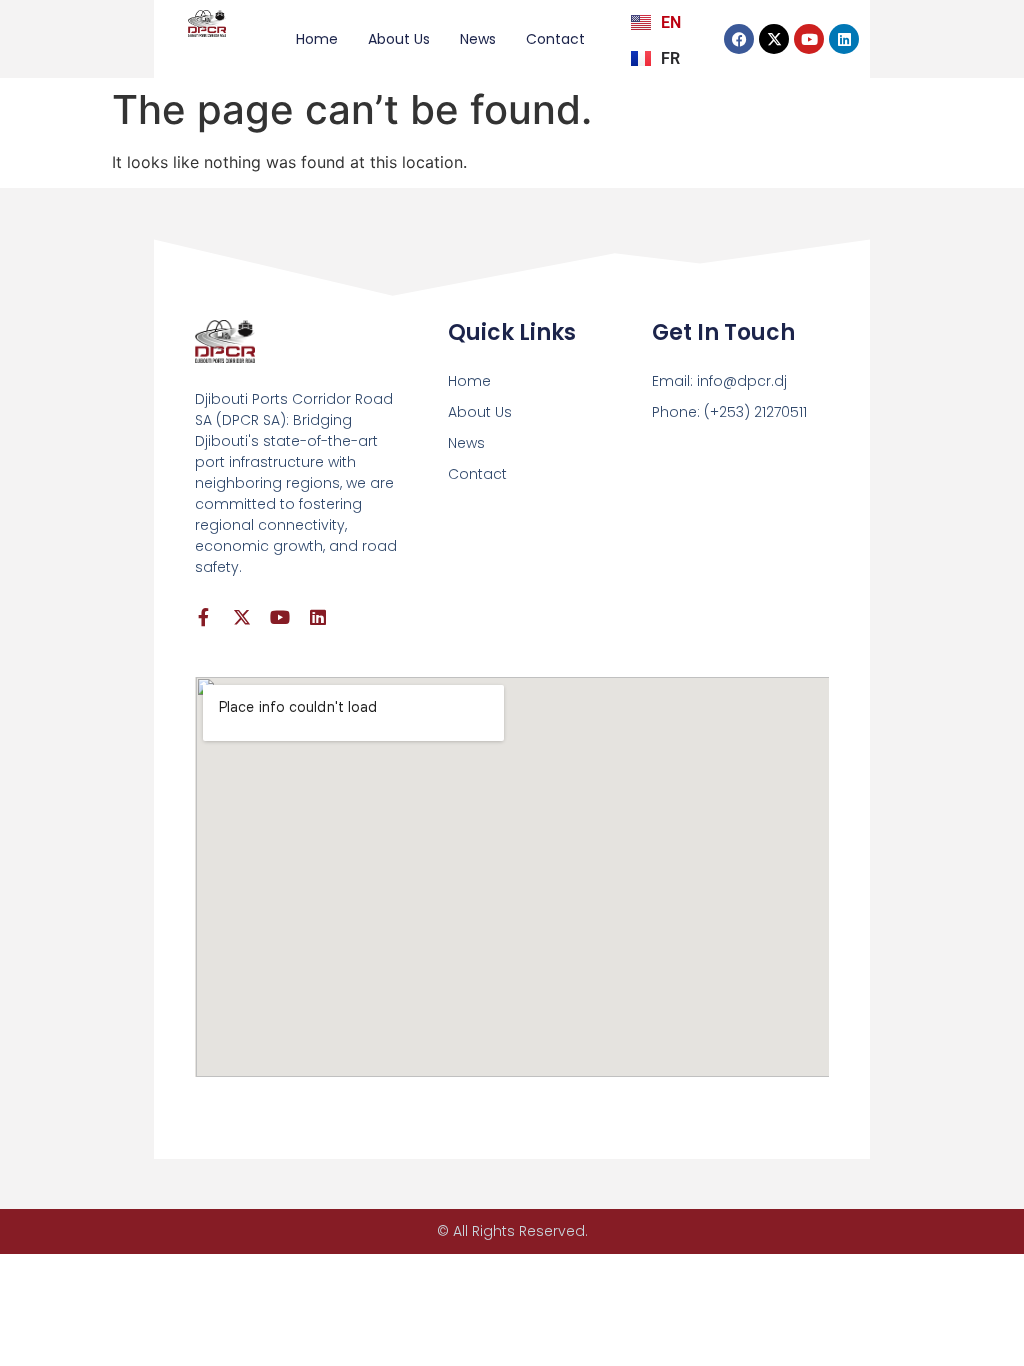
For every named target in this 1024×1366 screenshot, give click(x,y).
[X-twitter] (774, 39)
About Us (399, 39)
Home (317, 39)
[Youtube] (809, 39)
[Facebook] (739, 39)
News (478, 39)
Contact (555, 39)
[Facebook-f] (204, 617)
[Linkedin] (844, 39)
